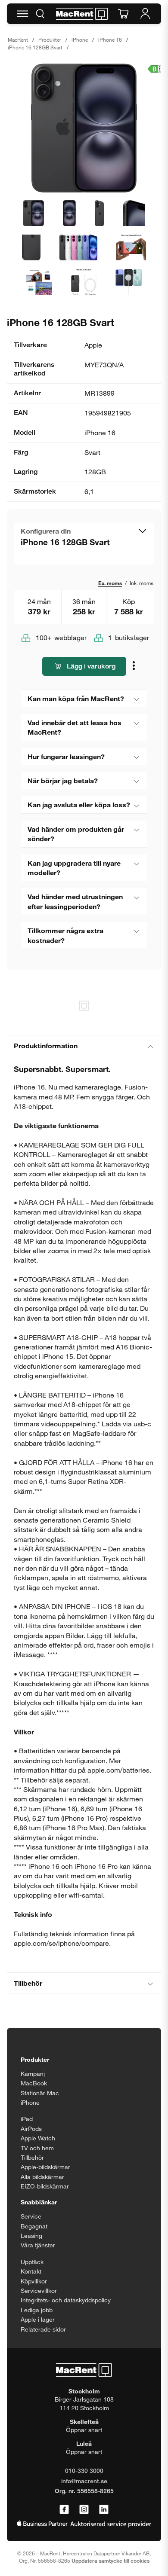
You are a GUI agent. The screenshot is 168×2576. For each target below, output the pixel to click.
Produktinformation (46, 1045)
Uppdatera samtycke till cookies (110, 2561)
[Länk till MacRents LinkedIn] (104, 2510)
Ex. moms (110, 583)
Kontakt (31, 2271)
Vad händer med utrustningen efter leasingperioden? (75, 901)
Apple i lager (38, 2319)
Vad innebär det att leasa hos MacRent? (75, 727)
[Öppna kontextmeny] (135, 667)
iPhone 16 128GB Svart (35, 47)
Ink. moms (142, 583)
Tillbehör (28, 1983)
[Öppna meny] (22, 14)
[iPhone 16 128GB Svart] (84, 128)
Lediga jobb (37, 2310)
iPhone (80, 40)
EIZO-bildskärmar (45, 2186)
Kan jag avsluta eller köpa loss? (79, 804)
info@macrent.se (84, 2481)
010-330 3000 (84, 2471)
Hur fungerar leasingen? (66, 756)
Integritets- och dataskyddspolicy (66, 2300)
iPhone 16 (110, 40)
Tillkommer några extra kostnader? (65, 935)
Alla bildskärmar (42, 2177)
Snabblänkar (39, 2202)
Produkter (50, 40)
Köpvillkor (34, 2281)
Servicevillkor (39, 2291)
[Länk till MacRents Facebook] (64, 2510)
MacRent (18, 40)
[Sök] (40, 14)
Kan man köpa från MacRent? (76, 698)
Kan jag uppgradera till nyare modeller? (74, 868)
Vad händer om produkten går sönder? (76, 834)
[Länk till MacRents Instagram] (84, 2510)
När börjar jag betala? (63, 780)
